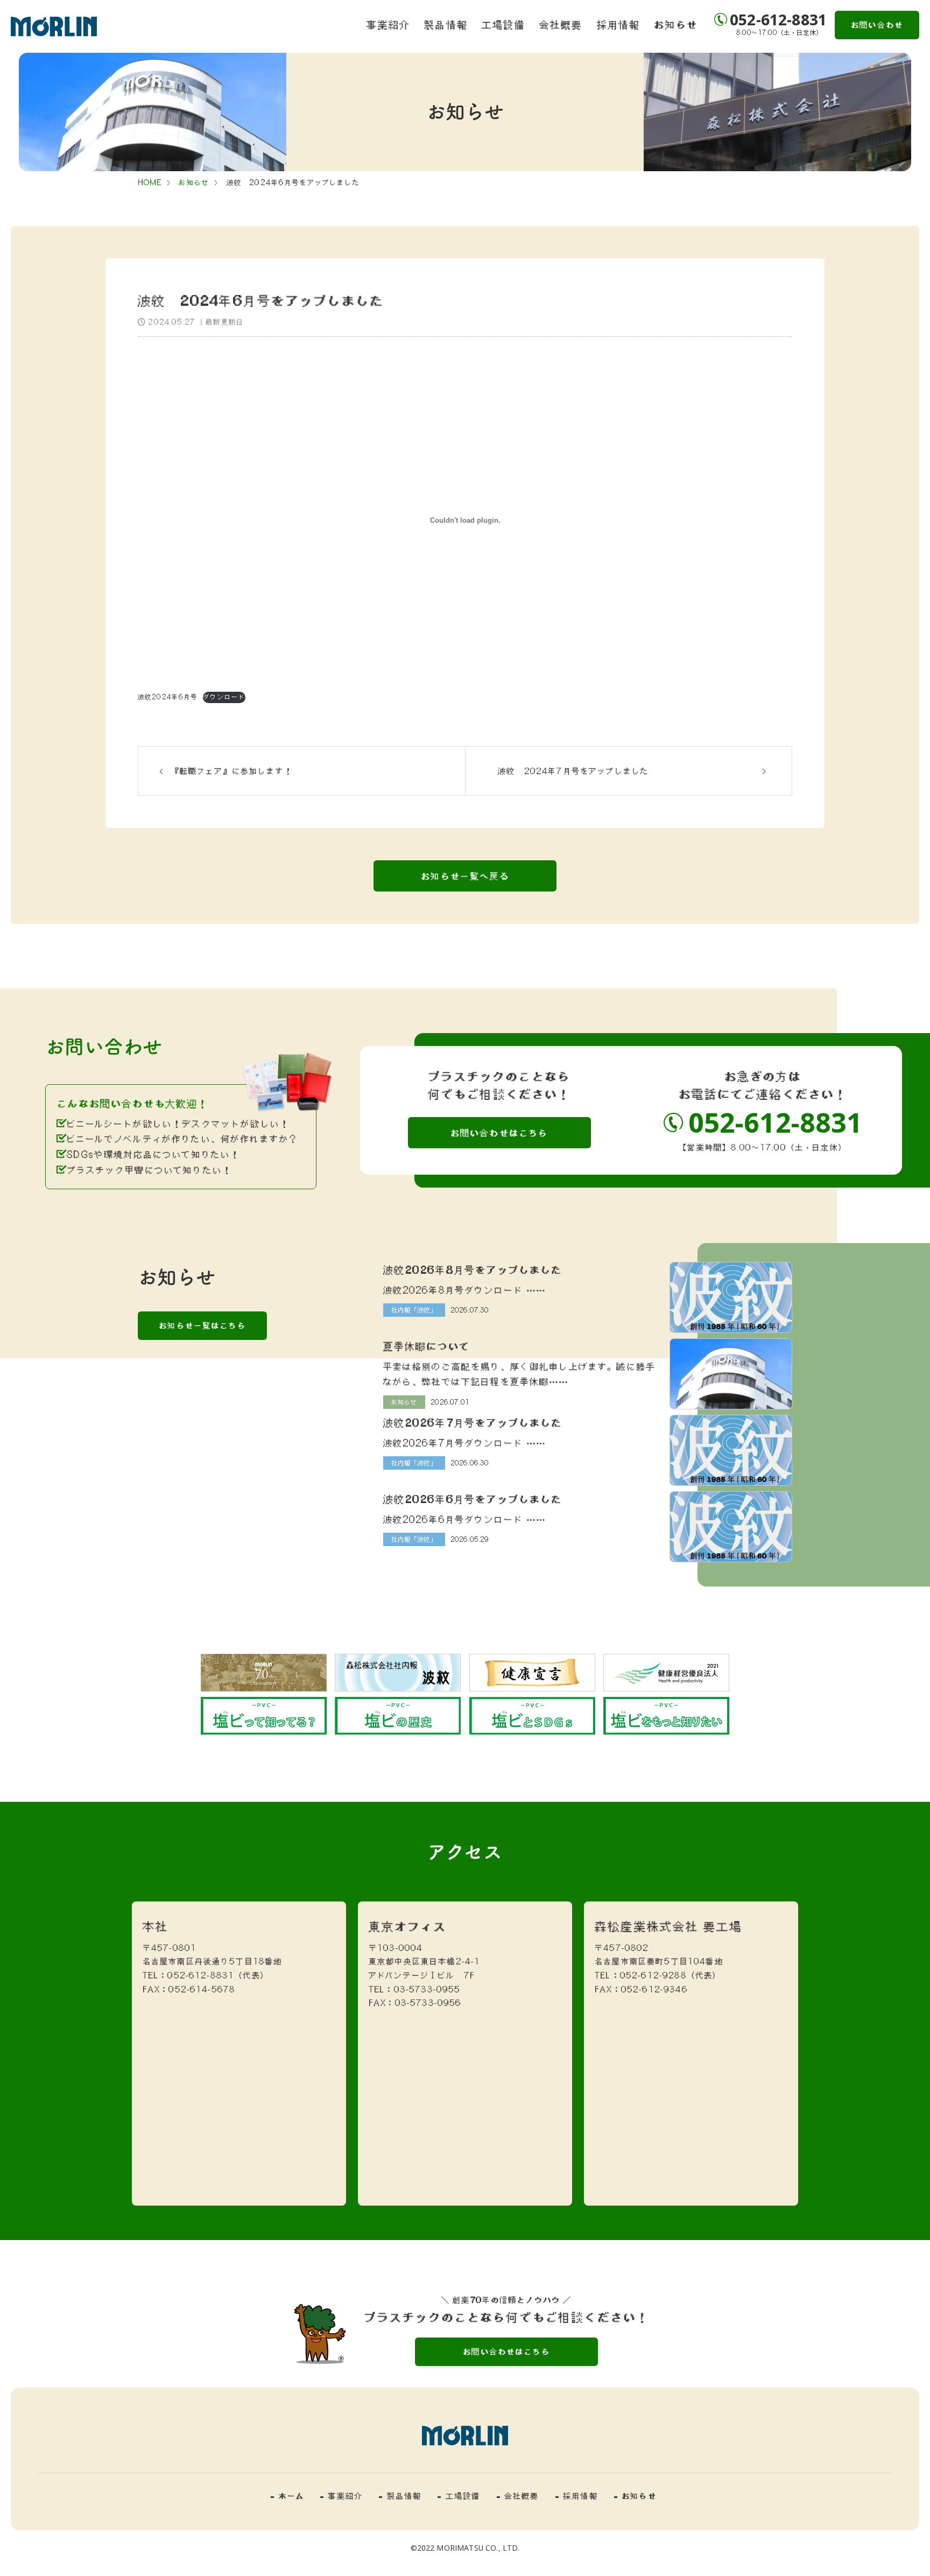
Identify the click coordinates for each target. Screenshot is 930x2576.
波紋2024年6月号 (168, 697)
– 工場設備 (459, 2496)
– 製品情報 (400, 2496)
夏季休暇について (426, 1346)
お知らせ (676, 24)
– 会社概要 (518, 2496)
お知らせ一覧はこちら (202, 1325)
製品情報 (446, 24)
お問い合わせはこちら (499, 1133)
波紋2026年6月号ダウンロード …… (465, 1519)
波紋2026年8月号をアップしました (473, 1269)
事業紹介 (388, 24)
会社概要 (561, 24)
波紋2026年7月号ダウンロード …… (465, 1443)
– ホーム (287, 2496)
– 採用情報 (577, 2496)
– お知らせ (635, 2496)
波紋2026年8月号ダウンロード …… (465, 1290)
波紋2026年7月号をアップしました (473, 1422)
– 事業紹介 (341, 2496)
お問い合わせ (877, 25)
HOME (150, 183)
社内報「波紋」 (414, 1310)
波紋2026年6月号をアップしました (473, 1499)
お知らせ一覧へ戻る (465, 876)
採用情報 (619, 24)
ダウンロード (224, 697)
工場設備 (503, 24)
